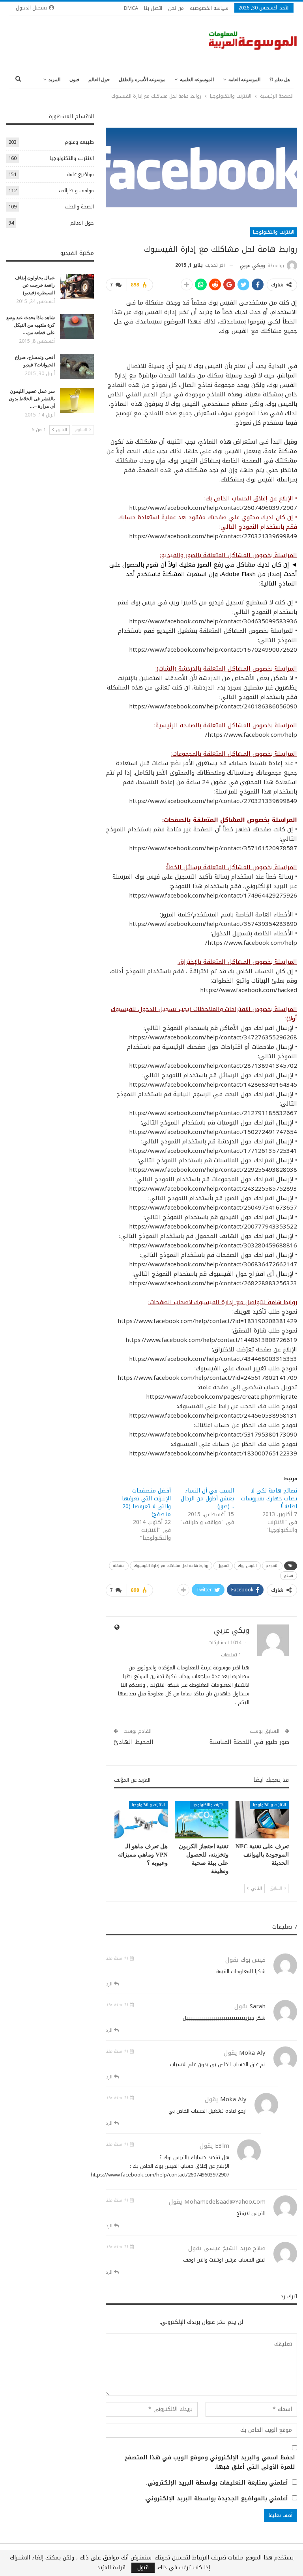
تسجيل (223, 1566)
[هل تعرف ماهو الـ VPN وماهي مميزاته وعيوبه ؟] (141, 1820)
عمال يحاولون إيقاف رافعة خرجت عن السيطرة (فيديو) (35, 285)
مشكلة (119, 1566)
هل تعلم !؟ (280, 80)
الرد (110, 1984)
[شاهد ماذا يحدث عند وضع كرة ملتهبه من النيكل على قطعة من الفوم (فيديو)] (77, 327)
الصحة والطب (79, 207)
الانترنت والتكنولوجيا (274, 232)
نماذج (289, 1575)
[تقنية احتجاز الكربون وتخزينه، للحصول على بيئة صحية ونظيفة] (202, 1820)
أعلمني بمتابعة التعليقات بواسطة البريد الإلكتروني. (217, 2483)
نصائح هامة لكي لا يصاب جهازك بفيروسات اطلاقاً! (269, 1499)
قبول (143, 2568)
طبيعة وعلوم (79, 142)
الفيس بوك (247, 1566)
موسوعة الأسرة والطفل (142, 80)
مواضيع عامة (80, 174)
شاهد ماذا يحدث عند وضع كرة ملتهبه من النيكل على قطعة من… (31, 325)
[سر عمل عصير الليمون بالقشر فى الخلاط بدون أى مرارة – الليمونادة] (77, 400)
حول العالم (99, 80)
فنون (74, 80)
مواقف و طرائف (76, 191)
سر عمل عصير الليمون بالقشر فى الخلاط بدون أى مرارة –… (32, 399)
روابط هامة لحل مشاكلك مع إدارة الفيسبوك (171, 1566)
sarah (258, 2006)
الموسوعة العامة (244, 80)
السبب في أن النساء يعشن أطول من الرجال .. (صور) (207, 1499)
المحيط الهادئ (134, 1742)
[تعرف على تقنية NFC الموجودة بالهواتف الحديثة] (262, 1820)
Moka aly (252, 2053)
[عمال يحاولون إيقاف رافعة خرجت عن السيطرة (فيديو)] (77, 287)
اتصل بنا (153, 8)
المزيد (54, 80)
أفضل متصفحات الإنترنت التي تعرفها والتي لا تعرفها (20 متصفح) (146, 1503)
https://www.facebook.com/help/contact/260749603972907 (160, 2175)
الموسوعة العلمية (197, 80)
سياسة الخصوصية (209, 8)
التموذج (272, 1566)
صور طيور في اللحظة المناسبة (249, 1742)
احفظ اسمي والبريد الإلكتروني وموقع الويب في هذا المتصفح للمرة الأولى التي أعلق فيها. (210, 2463)
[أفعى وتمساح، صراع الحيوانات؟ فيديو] (77, 366)
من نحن (176, 8)
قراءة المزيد (111, 2568)
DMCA (131, 8)
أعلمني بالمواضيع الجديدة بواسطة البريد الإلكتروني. (216, 2499)
